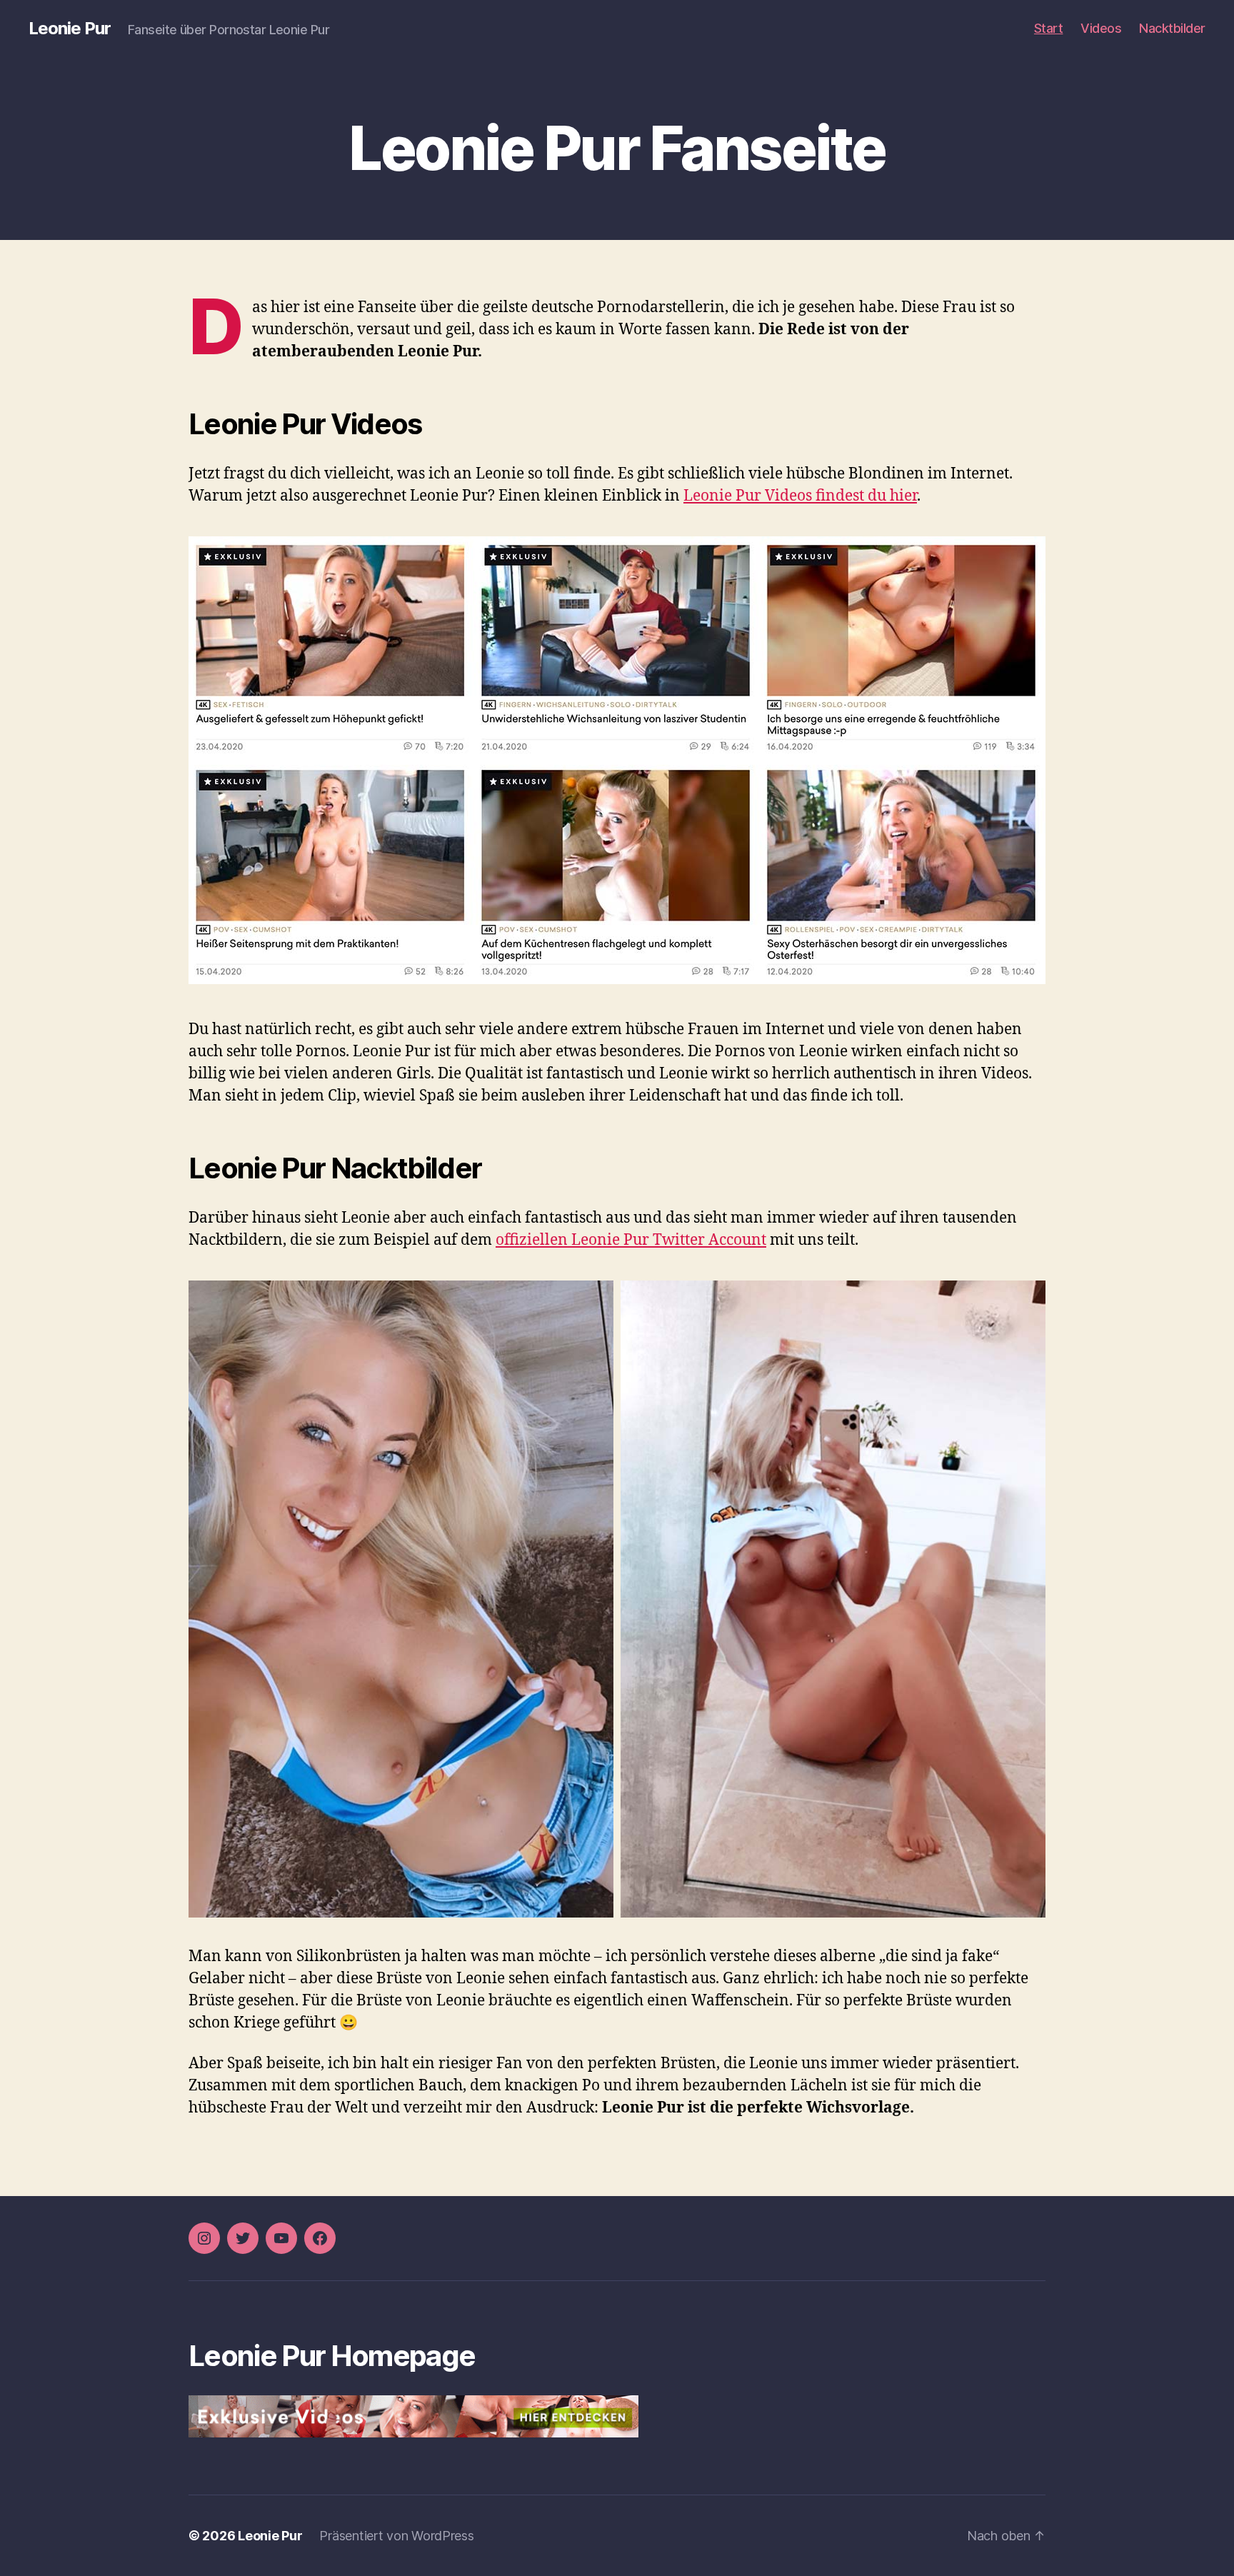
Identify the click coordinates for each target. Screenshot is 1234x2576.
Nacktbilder (1172, 28)
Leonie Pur (70, 29)
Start (1049, 28)
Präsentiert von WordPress (396, 2536)
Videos (1101, 28)
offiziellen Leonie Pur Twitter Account (631, 1240)
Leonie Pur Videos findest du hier (800, 496)
